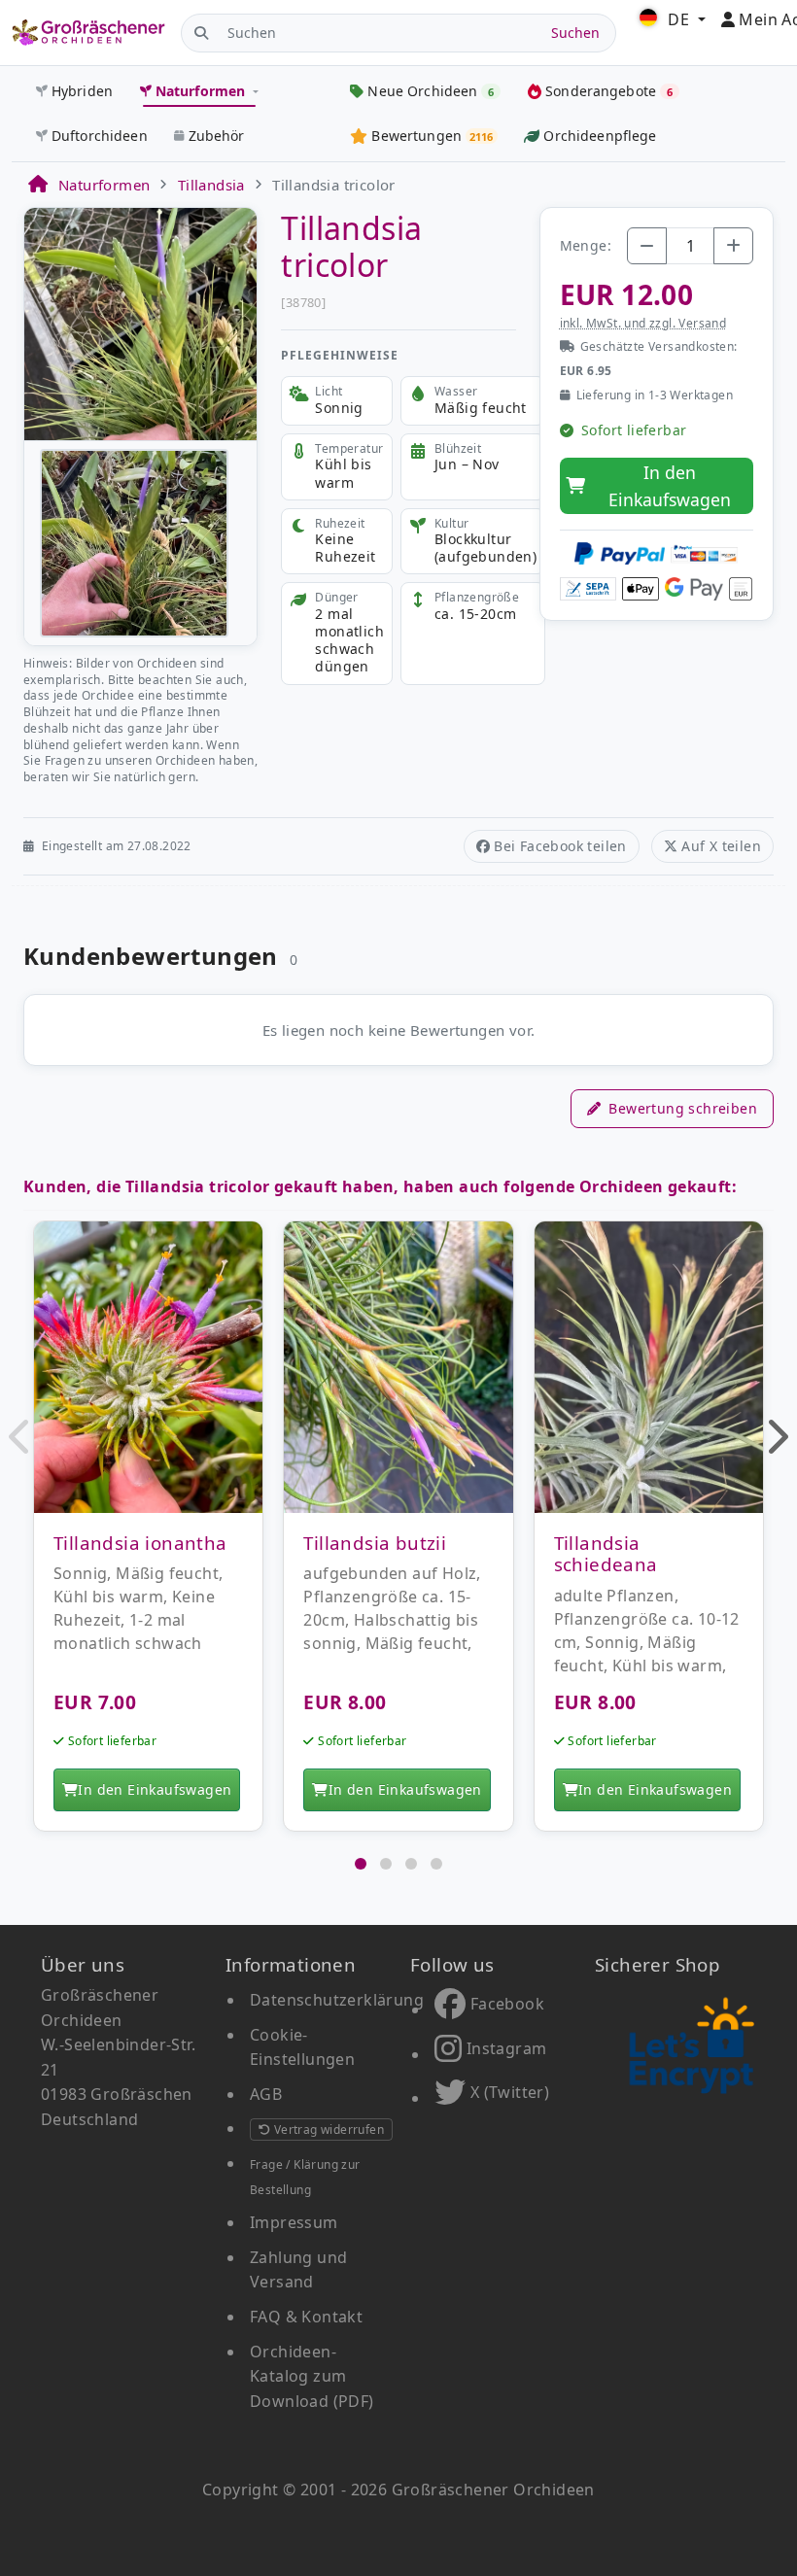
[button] (21, 1436)
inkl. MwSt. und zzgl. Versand (643, 323)
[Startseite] (37, 185)
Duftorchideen (100, 136)
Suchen (575, 33)
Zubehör (217, 136)
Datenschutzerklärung (337, 2000)
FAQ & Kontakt (306, 2317)
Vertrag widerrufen (327, 2129)
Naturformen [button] (201, 91)
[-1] (647, 246)
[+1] (733, 246)
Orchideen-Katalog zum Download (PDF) (312, 2376)
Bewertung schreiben (683, 1108)
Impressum (294, 2222)
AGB (266, 2094)
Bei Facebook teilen (560, 846)
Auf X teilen (721, 846)
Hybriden (82, 91)
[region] (398, 1536)
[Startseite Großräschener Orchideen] (88, 32)
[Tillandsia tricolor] (140, 323)
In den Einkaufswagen (670, 486)
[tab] (361, 1864)
